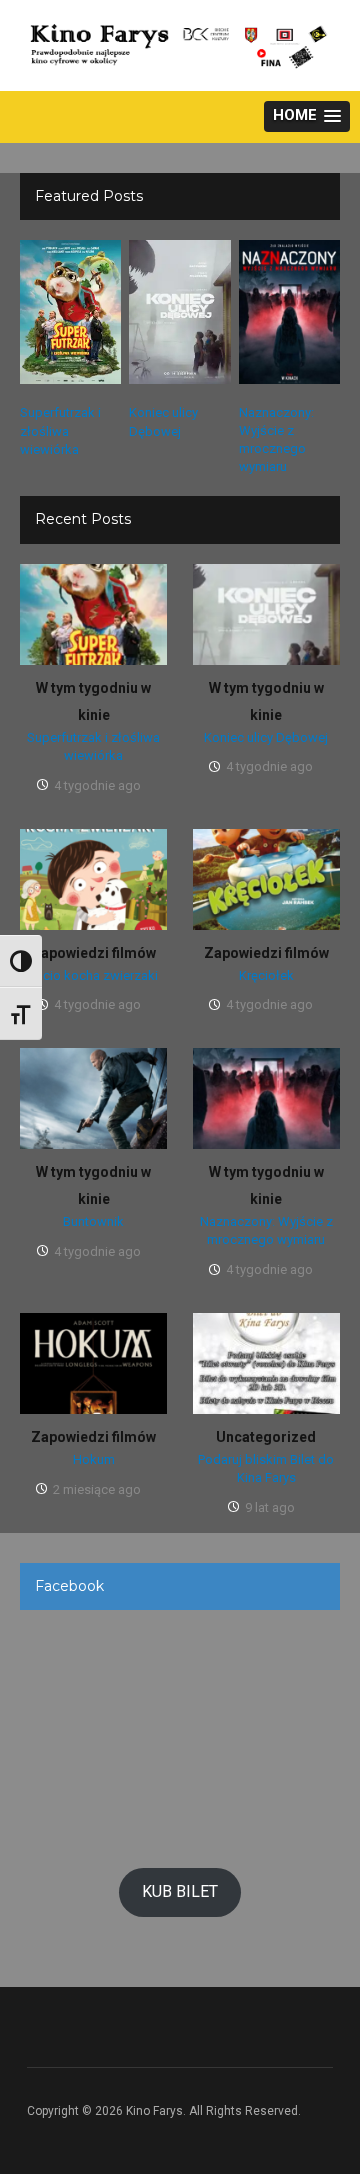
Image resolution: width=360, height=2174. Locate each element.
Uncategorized (266, 1437)
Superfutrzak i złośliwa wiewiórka (60, 430)
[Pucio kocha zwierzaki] (93, 878)
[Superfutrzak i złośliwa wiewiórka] (70, 312)
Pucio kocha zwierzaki (93, 975)
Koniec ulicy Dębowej (266, 737)
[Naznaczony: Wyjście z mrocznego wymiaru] (289, 311)
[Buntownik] (93, 1098)
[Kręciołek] (266, 878)
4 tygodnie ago (97, 785)
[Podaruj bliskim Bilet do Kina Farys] (266, 1363)
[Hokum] (93, 1363)
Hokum (94, 1459)
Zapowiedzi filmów (93, 953)
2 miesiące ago (97, 1489)
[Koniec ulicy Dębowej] (179, 312)
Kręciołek (266, 975)
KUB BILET (180, 1891)
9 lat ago (270, 1507)
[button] (307, 116)
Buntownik (93, 1221)
